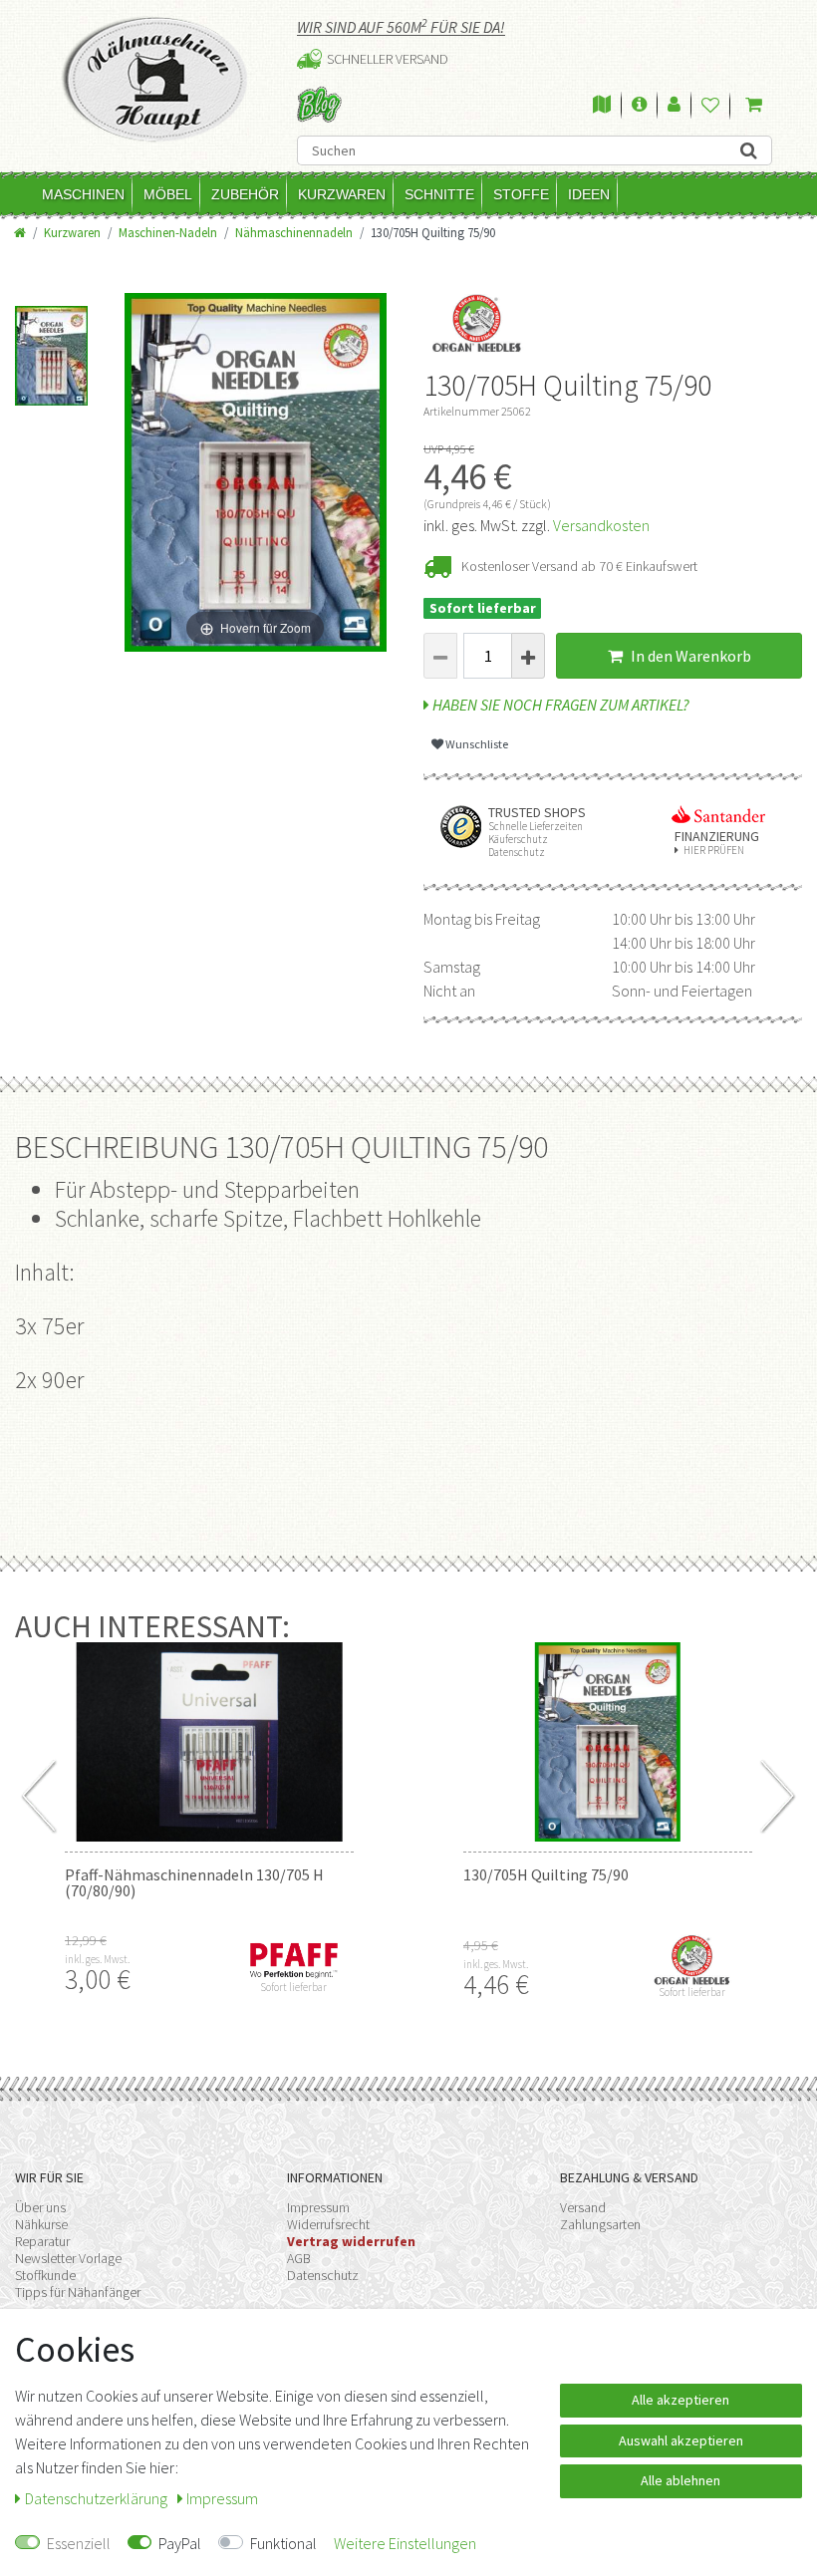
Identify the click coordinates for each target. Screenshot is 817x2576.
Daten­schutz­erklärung (98, 2498)
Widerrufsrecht (328, 2224)
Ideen (589, 194)
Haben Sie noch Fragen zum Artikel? (559, 705)
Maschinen (83, 194)
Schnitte (439, 194)
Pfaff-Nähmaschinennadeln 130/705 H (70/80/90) (194, 1882)
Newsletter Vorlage (68, 2258)
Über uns (40, 2207)
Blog (319, 104)
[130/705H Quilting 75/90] (608, 1742)
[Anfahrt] (602, 106)
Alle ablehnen (681, 2480)
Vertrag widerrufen (351, 2241)
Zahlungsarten (600, 2224)
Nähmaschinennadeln (294, 232)
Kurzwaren (342, 194)
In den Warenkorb (689, 656)
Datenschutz (323, 2275)
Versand (583, 2207)
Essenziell (79, 2543)
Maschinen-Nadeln (168, 232)
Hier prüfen (714, 851)
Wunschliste (476, 744)
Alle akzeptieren (681, 2400)
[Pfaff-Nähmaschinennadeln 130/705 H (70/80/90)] (209, 1742)
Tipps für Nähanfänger (78, 2292)
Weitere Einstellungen (405, 2543)
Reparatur (42, 2241)
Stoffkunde (45, 2275)
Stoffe (521, 194)
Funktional (283, 2543)
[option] (51, 343)
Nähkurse (41, 2224)
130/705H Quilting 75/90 (546, 1874)
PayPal (180, 2543)
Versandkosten (601, 525)
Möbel (168, 194)
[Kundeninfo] (639, 106)
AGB (299, 2258)
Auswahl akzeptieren (681, 2440)
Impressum (318, 2207)
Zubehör (245, 194)
